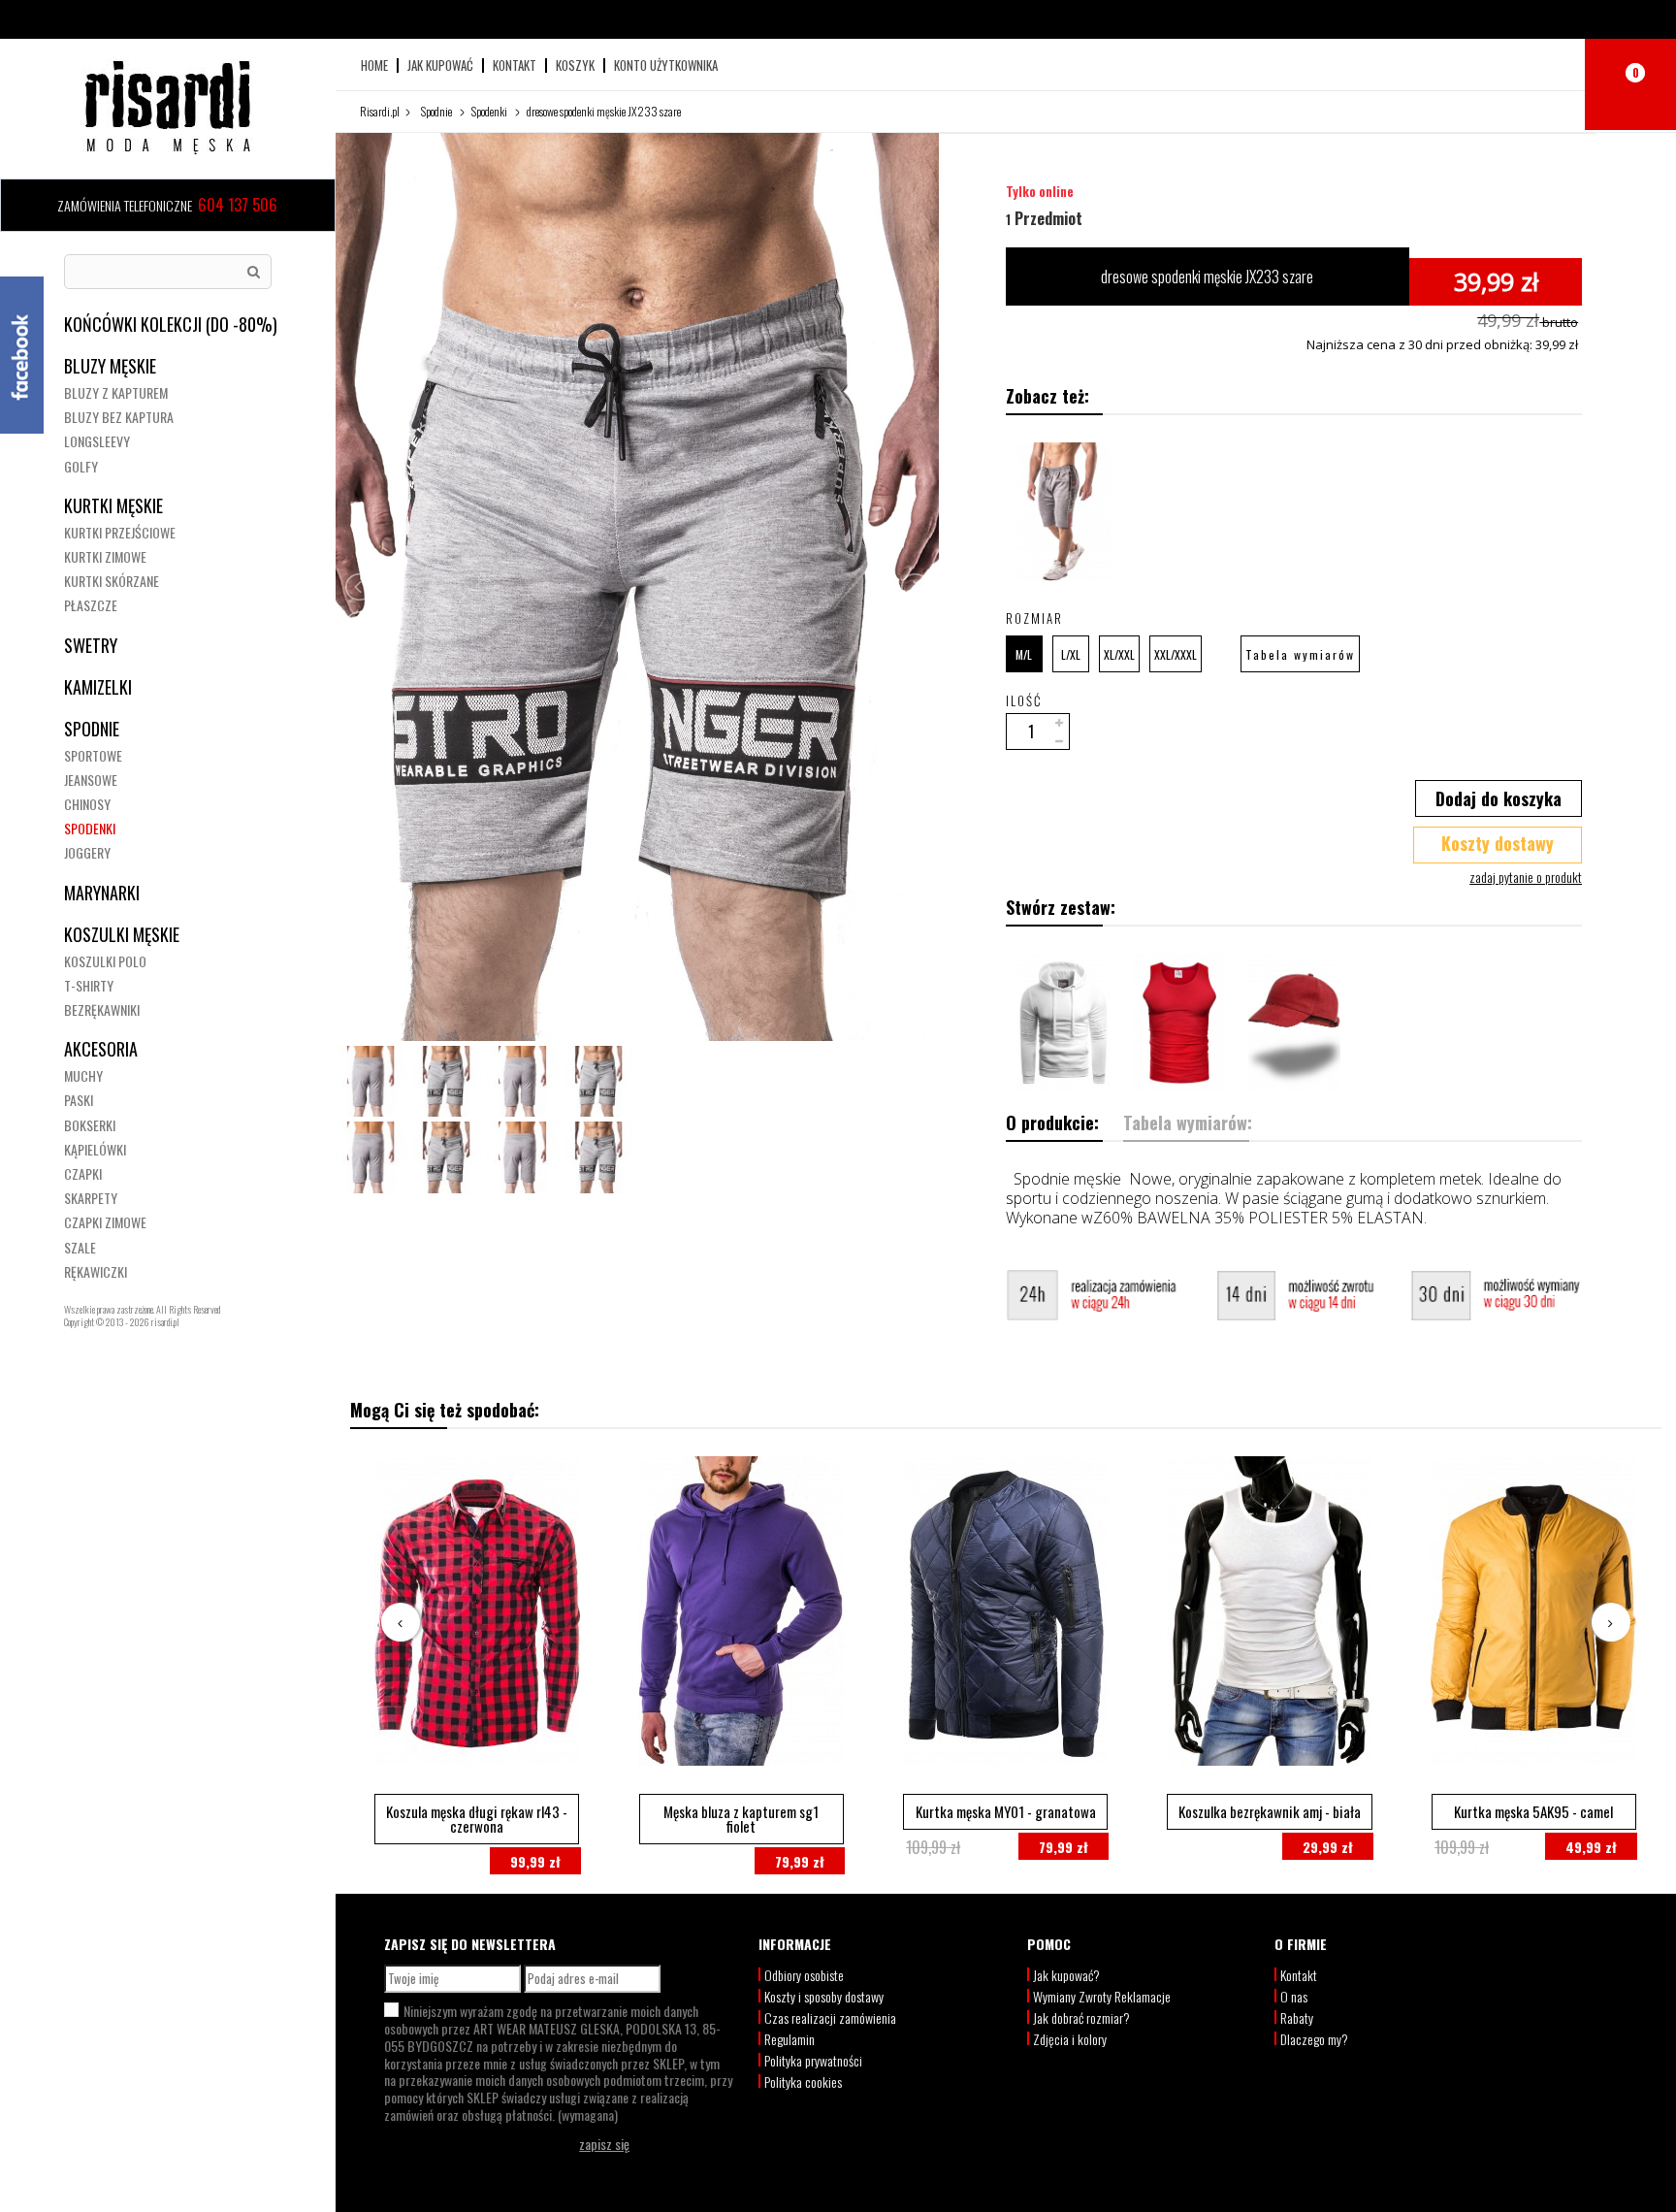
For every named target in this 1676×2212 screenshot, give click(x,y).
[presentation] (401, 1622)
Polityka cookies (803, 2082)
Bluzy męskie (110, 366)
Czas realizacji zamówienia (830, 2017)
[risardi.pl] (168, 107)
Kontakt (515, 65)
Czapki (83, 1173)
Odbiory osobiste (804, 1975)
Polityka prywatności (813, 2060)
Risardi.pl (380, 111)
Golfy (81, 466)
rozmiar (1037, 618)
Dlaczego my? (1314, 2039)
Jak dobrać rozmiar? (1081, 2017)
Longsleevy (97, 441)
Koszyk (575, 65)
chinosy (87, 804)
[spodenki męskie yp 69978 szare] (1064, 512)
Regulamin (790, 2039)
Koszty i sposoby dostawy (824, 1996)
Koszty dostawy (1498, 843)
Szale (80, 1247)
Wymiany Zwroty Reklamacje (1102, 1996)
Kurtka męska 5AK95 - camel (1533, 1811)
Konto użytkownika (666, 65)
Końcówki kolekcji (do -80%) (171, 324)
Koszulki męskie (122, 934)
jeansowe (91, 780)
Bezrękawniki (102, 1009)
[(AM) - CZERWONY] (1179, 1023)
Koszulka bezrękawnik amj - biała (1270, 1811)
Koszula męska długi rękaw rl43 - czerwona (477, 1819)
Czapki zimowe (105, 1222)
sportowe (93, 755)
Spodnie (92, 729)
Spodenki (90, 828)
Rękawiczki (96, 1271)
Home (374, 65)
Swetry (91, 645)
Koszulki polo (105, 961)
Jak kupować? (1066, 1975)
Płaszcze (91, 605)
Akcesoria (101, 1049)
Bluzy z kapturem (116, 392)
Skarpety (91, 1198)
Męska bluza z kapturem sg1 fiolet (741, 1819)
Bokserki (90, 1125)
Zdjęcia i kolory (1070, 2039)
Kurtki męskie (113, 505)
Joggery (87, 852)
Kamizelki (98, 687)
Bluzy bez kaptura (119, 417)
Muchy (83, 1075)
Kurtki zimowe (105, 556)
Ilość (1024, 700)
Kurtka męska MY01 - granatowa (1006, 1811)
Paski (79, 1100)
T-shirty (89, 985)
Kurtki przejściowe (120, 532)
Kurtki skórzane (112, 581)
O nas (1294, 1996)
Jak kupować (440, 65)
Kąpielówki (95, 1149)
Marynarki (102, 893)
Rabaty (1297, 2017)
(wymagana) (558, 2063)
